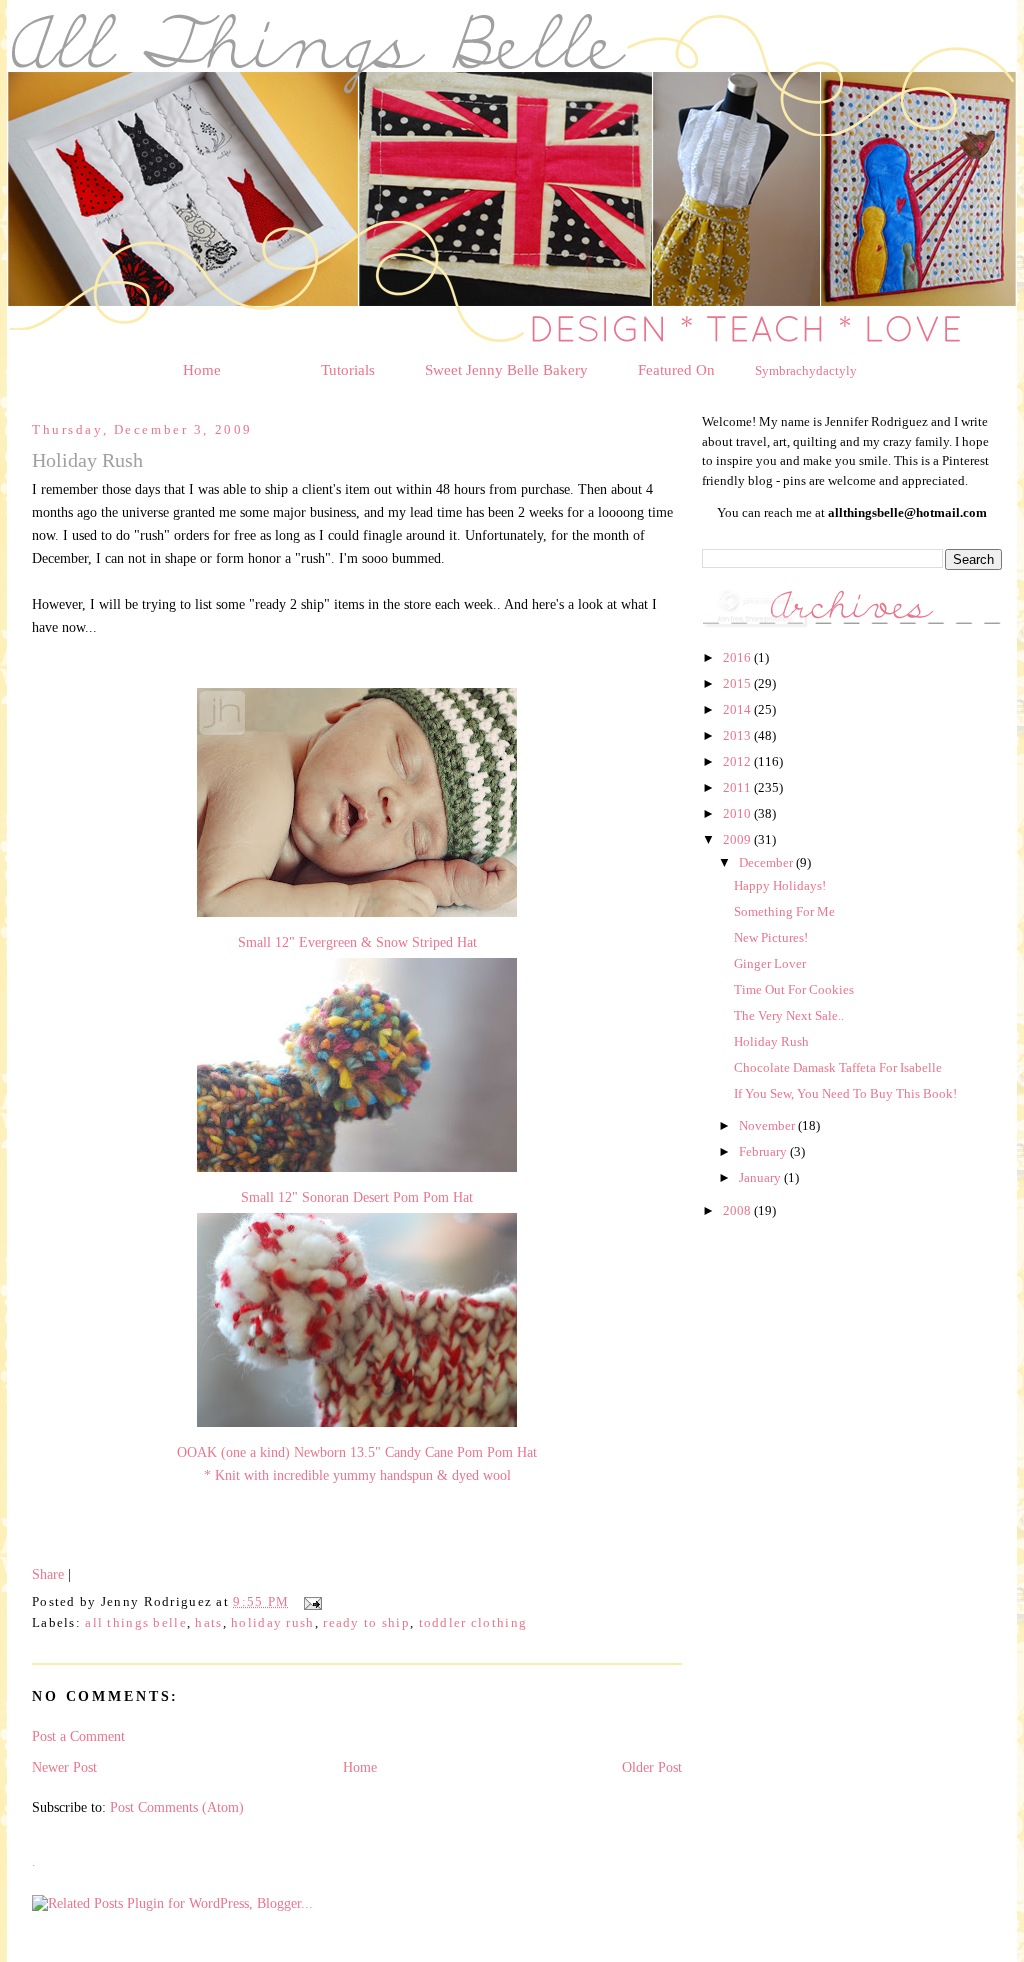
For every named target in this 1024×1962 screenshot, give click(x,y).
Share (48, 1574)
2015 (738, 683)
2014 (738, 709)
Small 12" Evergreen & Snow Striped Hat (357, 942)
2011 (738, 787)
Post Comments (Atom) (177, 1807)
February (764, 1151)
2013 (738, 735)
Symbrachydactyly (806, 370)
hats (208, 1623)
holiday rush (272, 1623)
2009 (738, 839)
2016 (738, 657)
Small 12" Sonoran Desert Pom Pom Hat (357, 1197)
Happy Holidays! (780, 885)
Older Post (652, 1767)
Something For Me (784, 911)
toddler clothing (473, 1623)
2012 (738, 761)
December (767, 862)
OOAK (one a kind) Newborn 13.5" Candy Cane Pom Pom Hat (357, 1452)
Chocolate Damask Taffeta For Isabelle (838, 1067)
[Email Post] (310, 1602)
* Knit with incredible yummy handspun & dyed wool (357, 1475)
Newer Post (64, 1767)
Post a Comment (78, 1736)
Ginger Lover (770, 963)
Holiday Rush (771, 1041)
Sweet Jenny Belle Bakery (506, 370)
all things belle (136, 1623)
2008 (738, 1210)
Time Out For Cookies (794, 989)
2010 (738, 813)
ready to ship (366, 1623)
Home (202, 370)
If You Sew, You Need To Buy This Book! (845, 1093)
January (761, 1177)
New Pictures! (771, 937)
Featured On (676, 370)
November (768, 1125)
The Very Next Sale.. (789, 1015)
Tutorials (348, 370)
